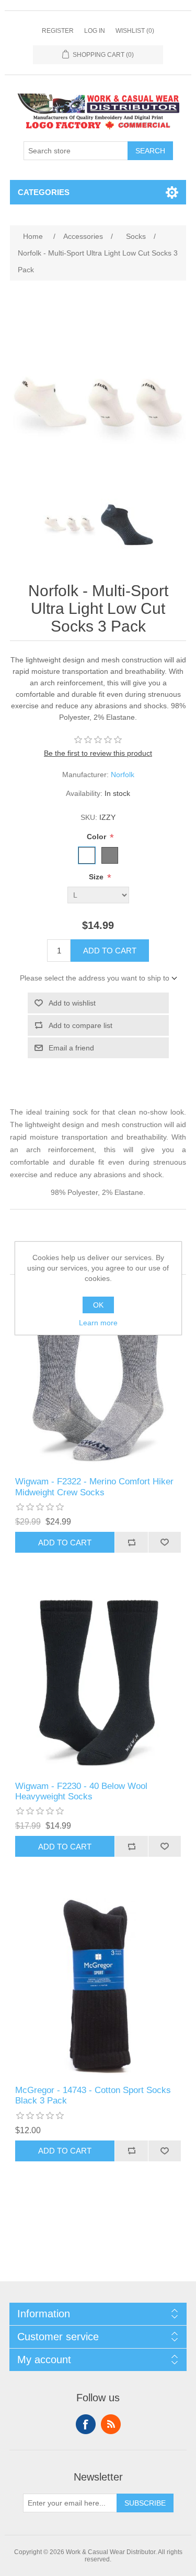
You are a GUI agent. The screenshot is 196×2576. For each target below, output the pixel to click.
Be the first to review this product (98, 753)
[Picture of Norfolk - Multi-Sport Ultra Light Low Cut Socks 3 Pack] (70, 525)
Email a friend (71, 1048)
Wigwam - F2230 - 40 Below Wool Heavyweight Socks (81, 1791)
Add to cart (110, 951)
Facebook (86, 2424)
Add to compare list (80, 1025)
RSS (111, 2424)
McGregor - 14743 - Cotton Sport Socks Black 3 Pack (93, 2095)
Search (150, 151)
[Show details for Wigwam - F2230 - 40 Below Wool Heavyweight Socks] (98, 1683)
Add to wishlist (72, 1003)
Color (97, 837)
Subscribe (145, 2503)
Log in (95, 31)
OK (98, 1305)
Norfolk (123, 775)
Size (97, 877)
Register (58, 31)
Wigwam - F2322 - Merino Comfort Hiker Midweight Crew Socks (94, 1487)
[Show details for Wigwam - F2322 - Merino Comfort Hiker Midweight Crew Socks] (98, 1378)
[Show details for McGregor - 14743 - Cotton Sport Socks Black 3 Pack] (98, 1987)
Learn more (98, 1323)
